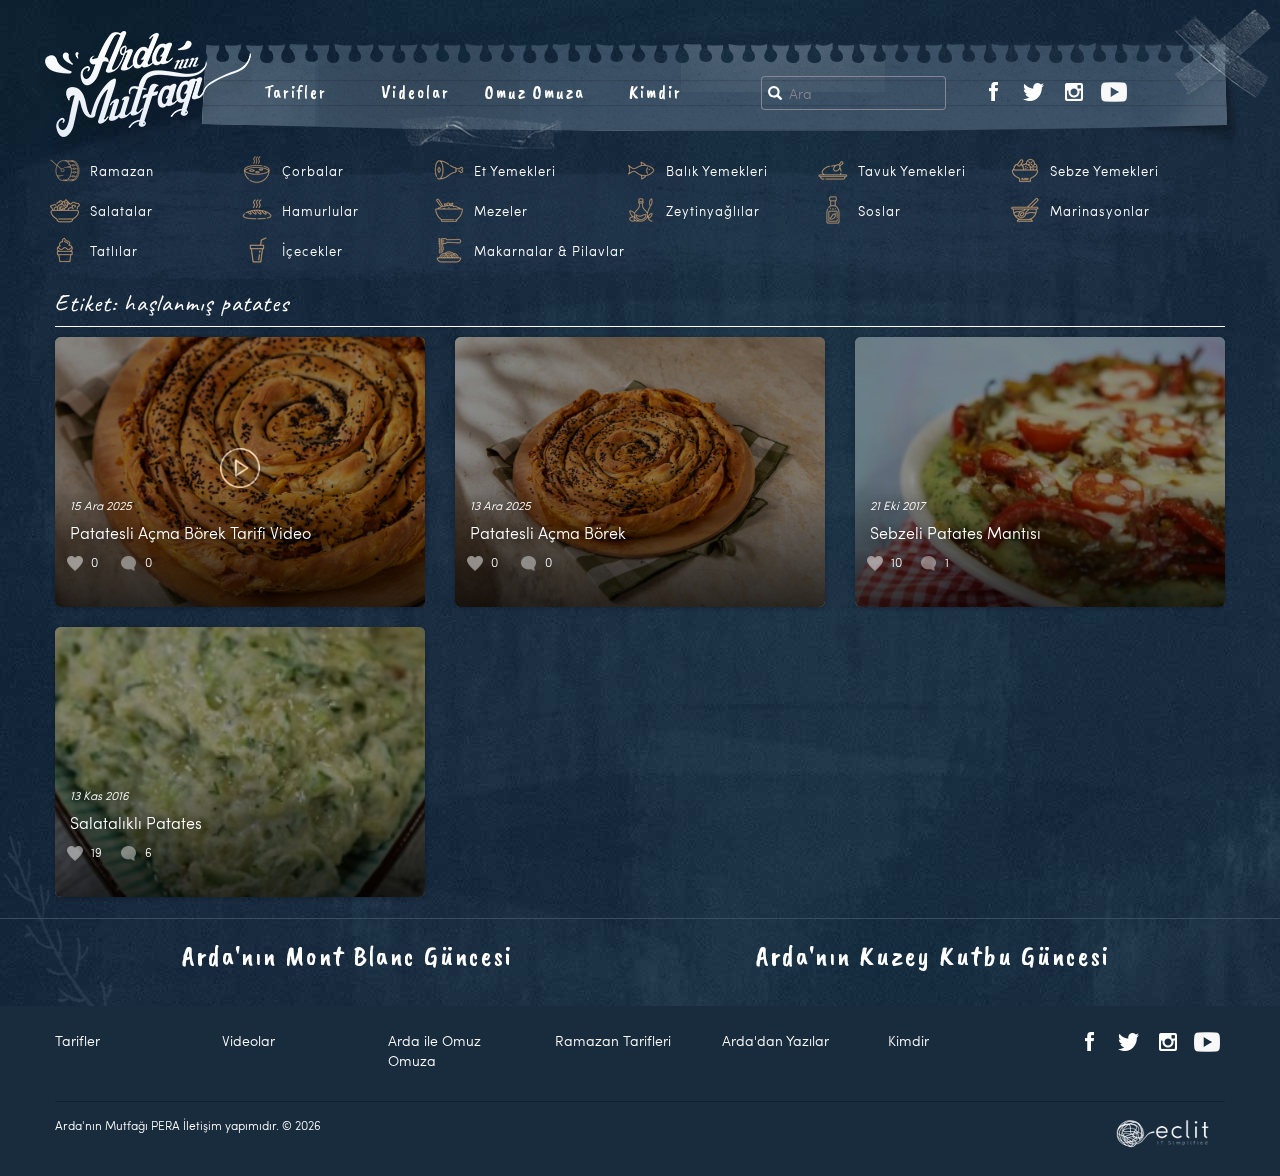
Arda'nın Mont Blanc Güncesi (347, 955)
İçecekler (312, 251)
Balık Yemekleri (717, 171)
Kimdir (655, 92)
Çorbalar (313, 171)
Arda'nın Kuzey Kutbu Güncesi (933, 955)
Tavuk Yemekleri (912, 171)
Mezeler (501, 211)
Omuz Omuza (535, 92)
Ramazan (122, 171)
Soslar (879, 211)
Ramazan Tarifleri (613, 1040)
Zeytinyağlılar (713, 211)
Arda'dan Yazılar (775, 1040)
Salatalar (121, 211)
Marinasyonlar (1100, 211)
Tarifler (295, 92)
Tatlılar (114, 251)
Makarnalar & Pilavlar (549, 251)
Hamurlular (320, 211)
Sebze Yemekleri (1104, 171)
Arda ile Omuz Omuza (434, 1050)
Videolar (415, 92)
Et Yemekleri (515, 171)
